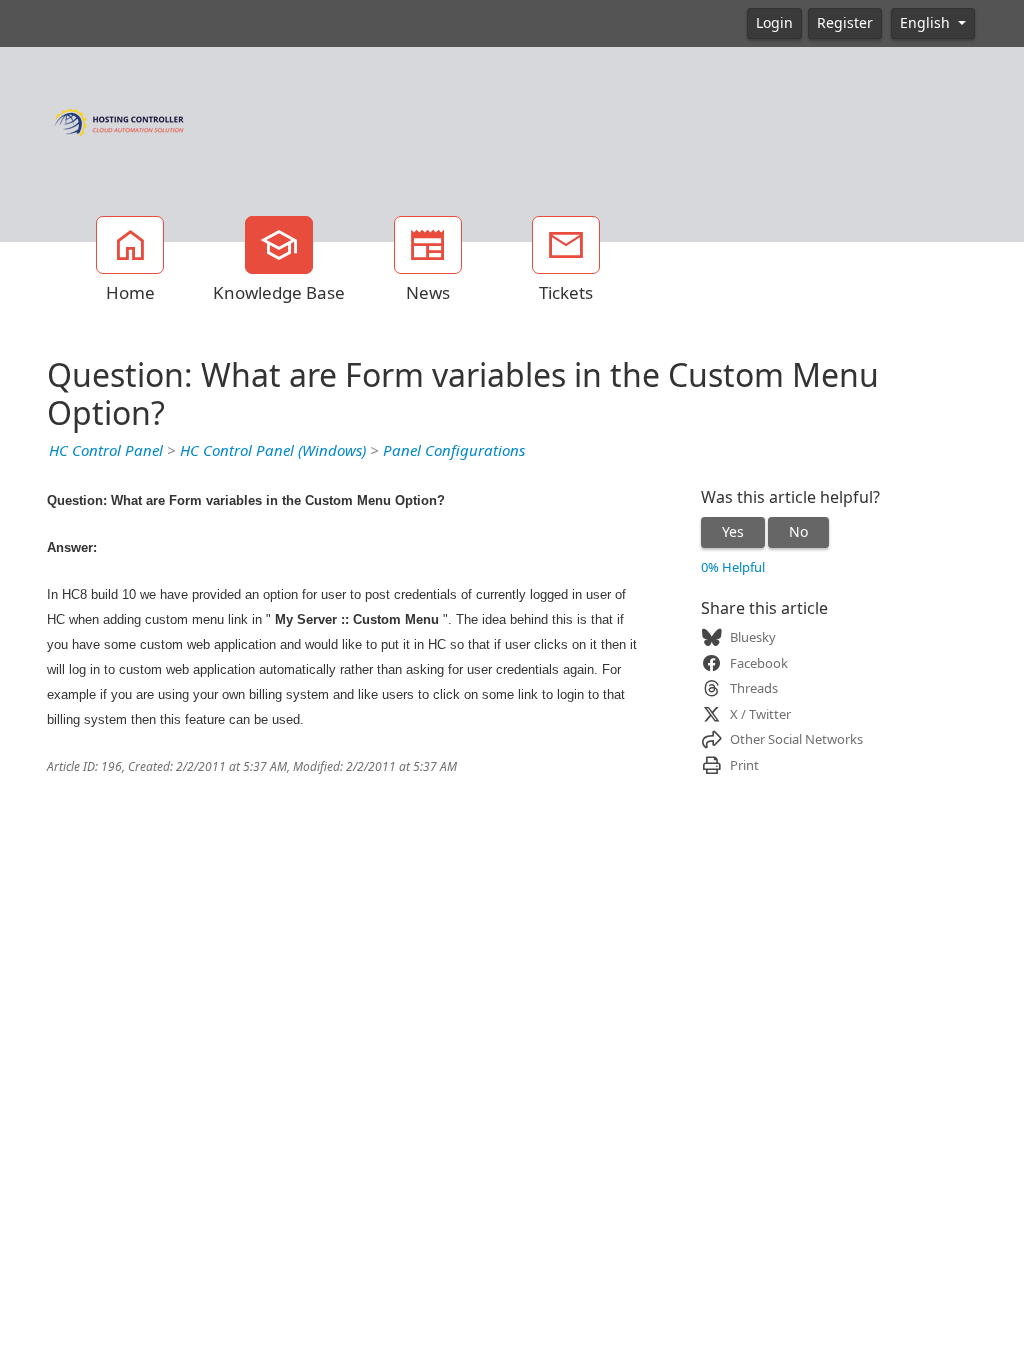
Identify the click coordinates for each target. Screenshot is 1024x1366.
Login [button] (774, 23)
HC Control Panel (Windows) (273, 451)
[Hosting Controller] (119, 120)
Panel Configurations (454, 451)
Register (845, 23)
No (798, 532)
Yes (733, 532)
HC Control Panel (106, 451)
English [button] (927, 23)
